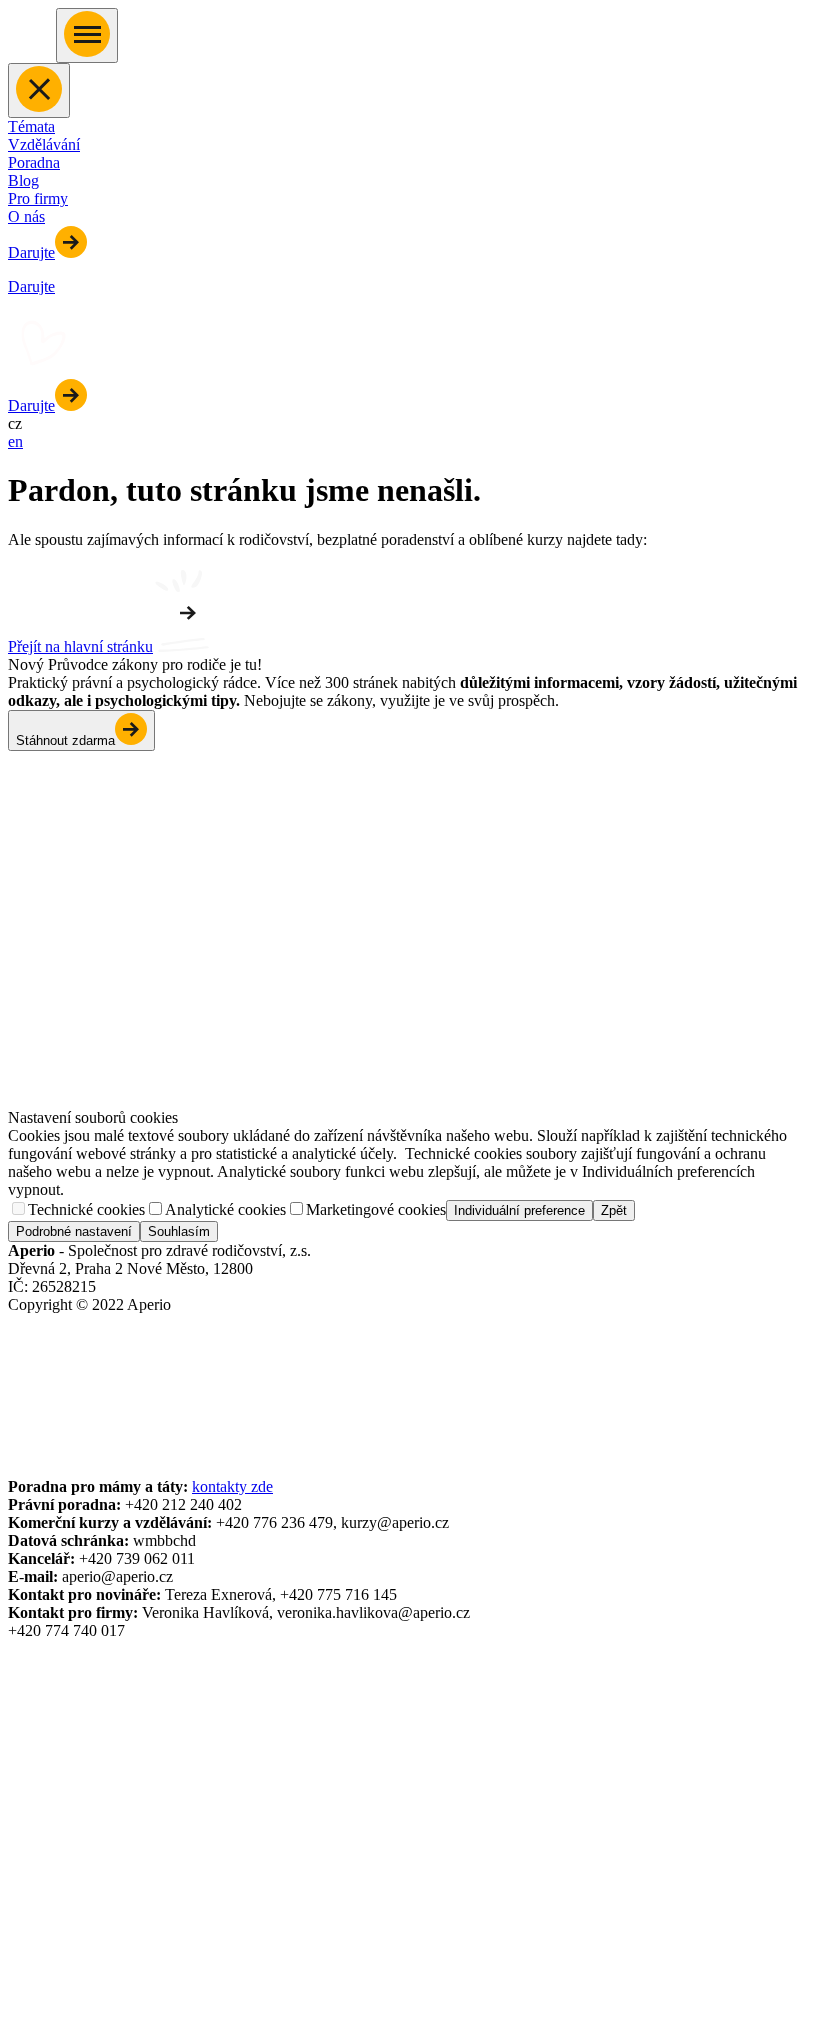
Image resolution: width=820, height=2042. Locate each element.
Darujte (31, 252)
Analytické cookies (225, 1209)
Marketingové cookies (376, 1209)
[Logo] (32, 51)
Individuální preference (519, 1210)
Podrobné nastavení (74, 1231)
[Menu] (87, 35)
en (15, 441)
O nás (26, 216)
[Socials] (26, 1345)
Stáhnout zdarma (65, 740)
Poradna (34, 162)
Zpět (614, 1210)
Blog (23, 180)
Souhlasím (179, 1231)
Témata (31, 126)
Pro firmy (38, 198)
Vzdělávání (44, 144)
